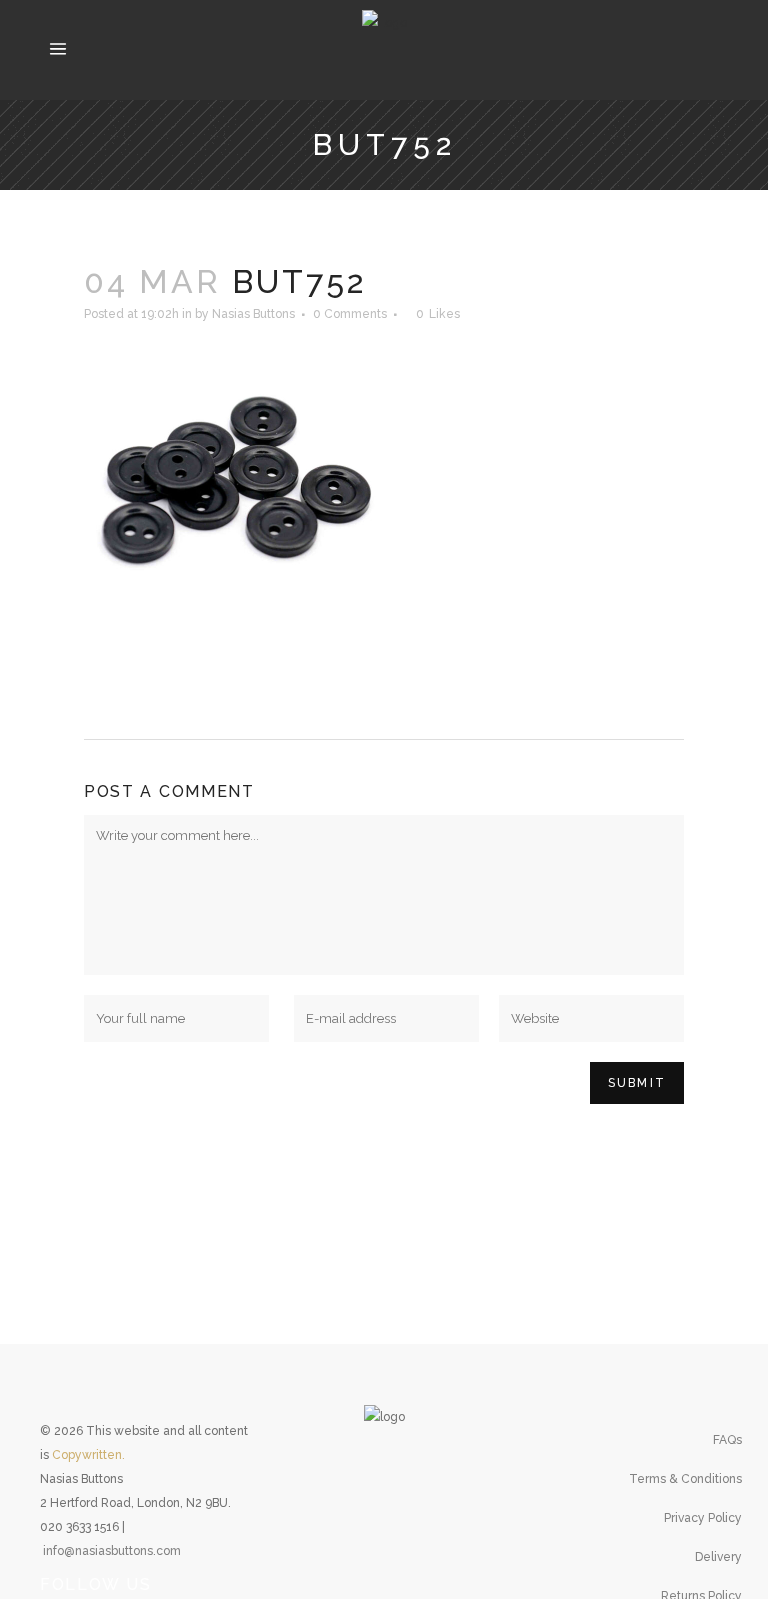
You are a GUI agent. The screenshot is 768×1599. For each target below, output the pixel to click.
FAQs (727, 1440)
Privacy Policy (703, 1518)
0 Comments (350, 314)
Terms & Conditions (685, 1479)
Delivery (718, 1557)
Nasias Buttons (253, 314)
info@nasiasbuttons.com (112, 1551)
